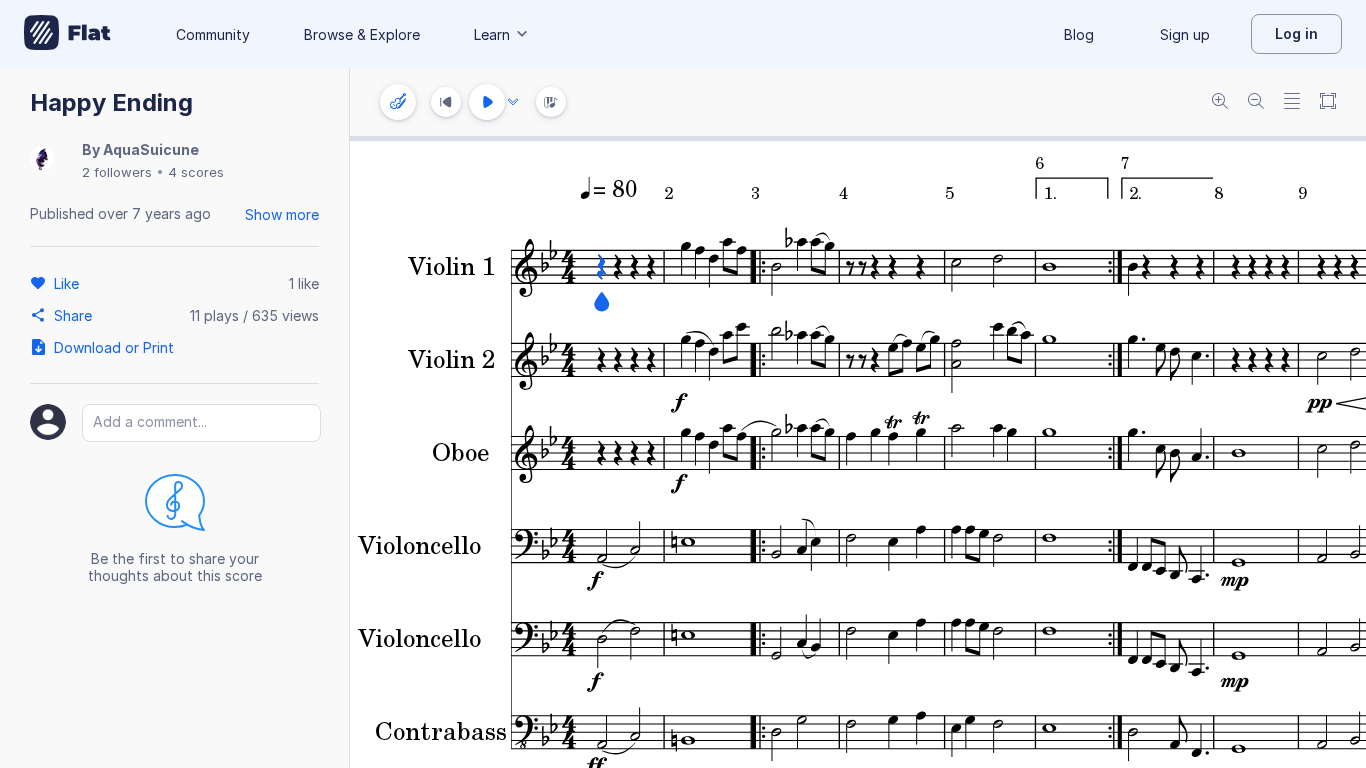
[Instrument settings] (398, 102)
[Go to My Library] (67, 34)
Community (213, 34)
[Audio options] (513, 102)
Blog (1079, 34)
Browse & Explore (362, 34)
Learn (492, 34)
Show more (282, 214)
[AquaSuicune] (42, 160)
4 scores (196, 172)
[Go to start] (446, 102)
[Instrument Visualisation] (551, 102)
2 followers (117, 172)
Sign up (1185, 34)
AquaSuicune (151, 149)
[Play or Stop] (487, 102)
